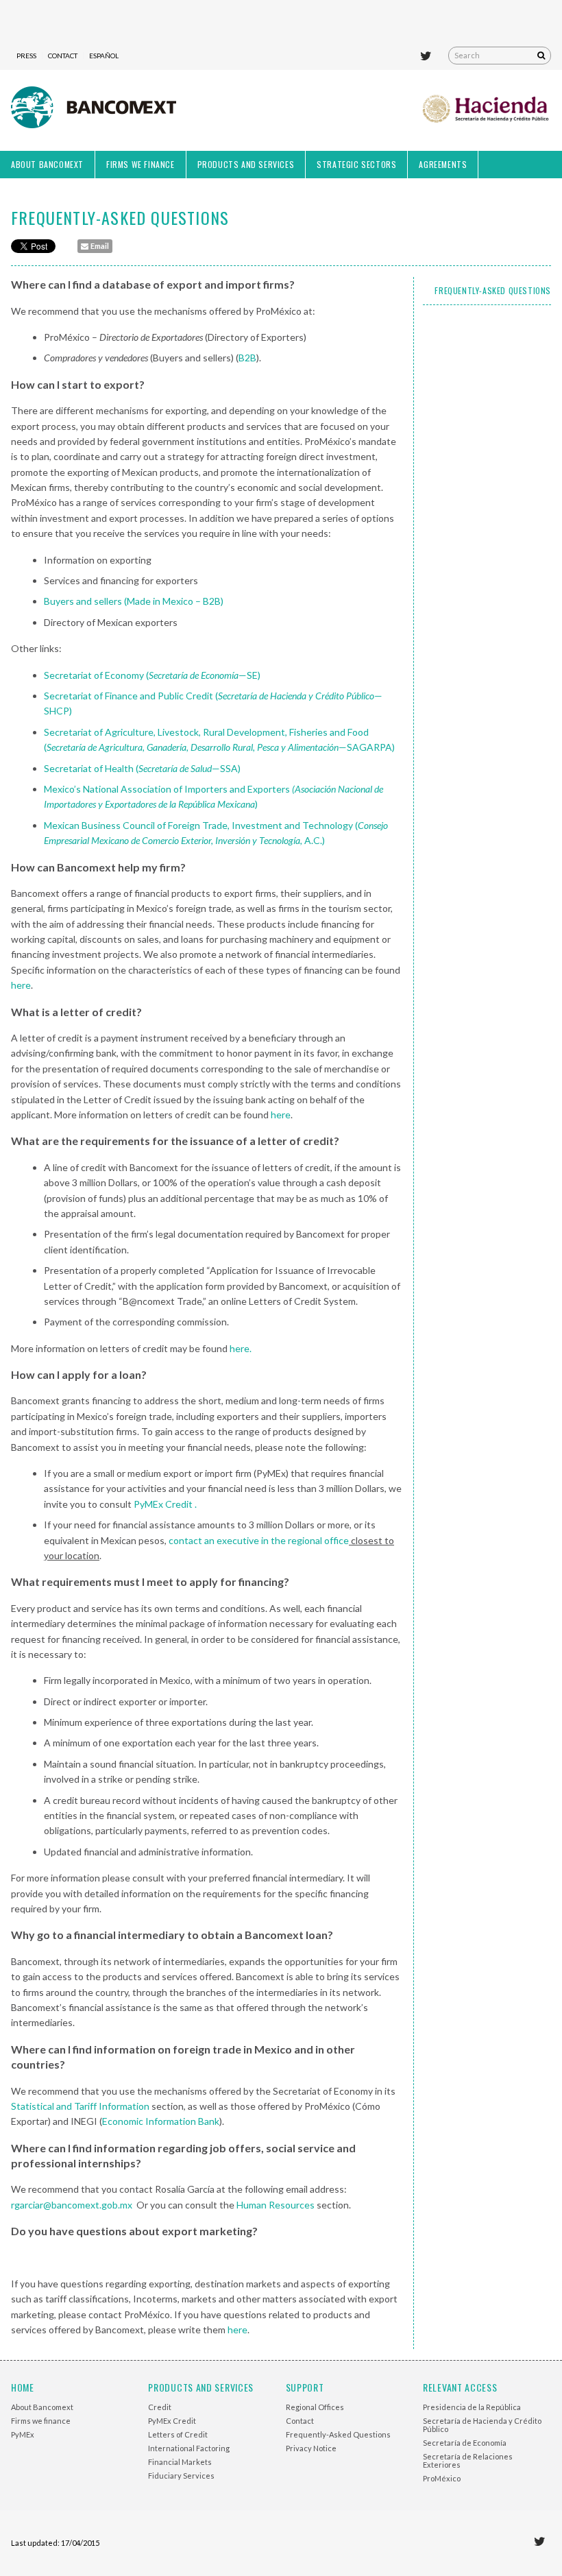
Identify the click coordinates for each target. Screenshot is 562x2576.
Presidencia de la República (472, 2407)
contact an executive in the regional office (259, 1540)
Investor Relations (51, 192)
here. (241, 1348)
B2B (247, 358)
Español (104, 56)
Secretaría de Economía (465, 2443)
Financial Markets (180, 2462)
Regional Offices (315, 2407)
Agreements (443, 164)
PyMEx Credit (172, 2421)
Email (99, 246)
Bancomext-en (94, 110)
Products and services (246, 164)
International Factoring (189, 2448)
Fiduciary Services (181, 2476)
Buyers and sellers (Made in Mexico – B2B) (134, 601)
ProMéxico (442, 2478)
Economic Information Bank (161, 2121)
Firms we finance (140, 164)
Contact (63, 56)
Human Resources (276, 2205)
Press (26, 56)
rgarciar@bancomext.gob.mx (72, 2205)
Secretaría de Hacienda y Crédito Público (482, 2425)
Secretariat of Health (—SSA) (142, 768)
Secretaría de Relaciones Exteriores (468, 2460)
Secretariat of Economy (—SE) (152, 675)
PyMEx (23, 2434)
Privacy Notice (311, 2448)
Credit (160, 2407)
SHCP (487, 110)
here (21, 985)
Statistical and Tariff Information (80, 2106)
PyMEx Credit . (165, 1504)
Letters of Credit (178, 2434)
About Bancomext (47, 164)
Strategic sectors (356, 164)
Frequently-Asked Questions (493, 290)
